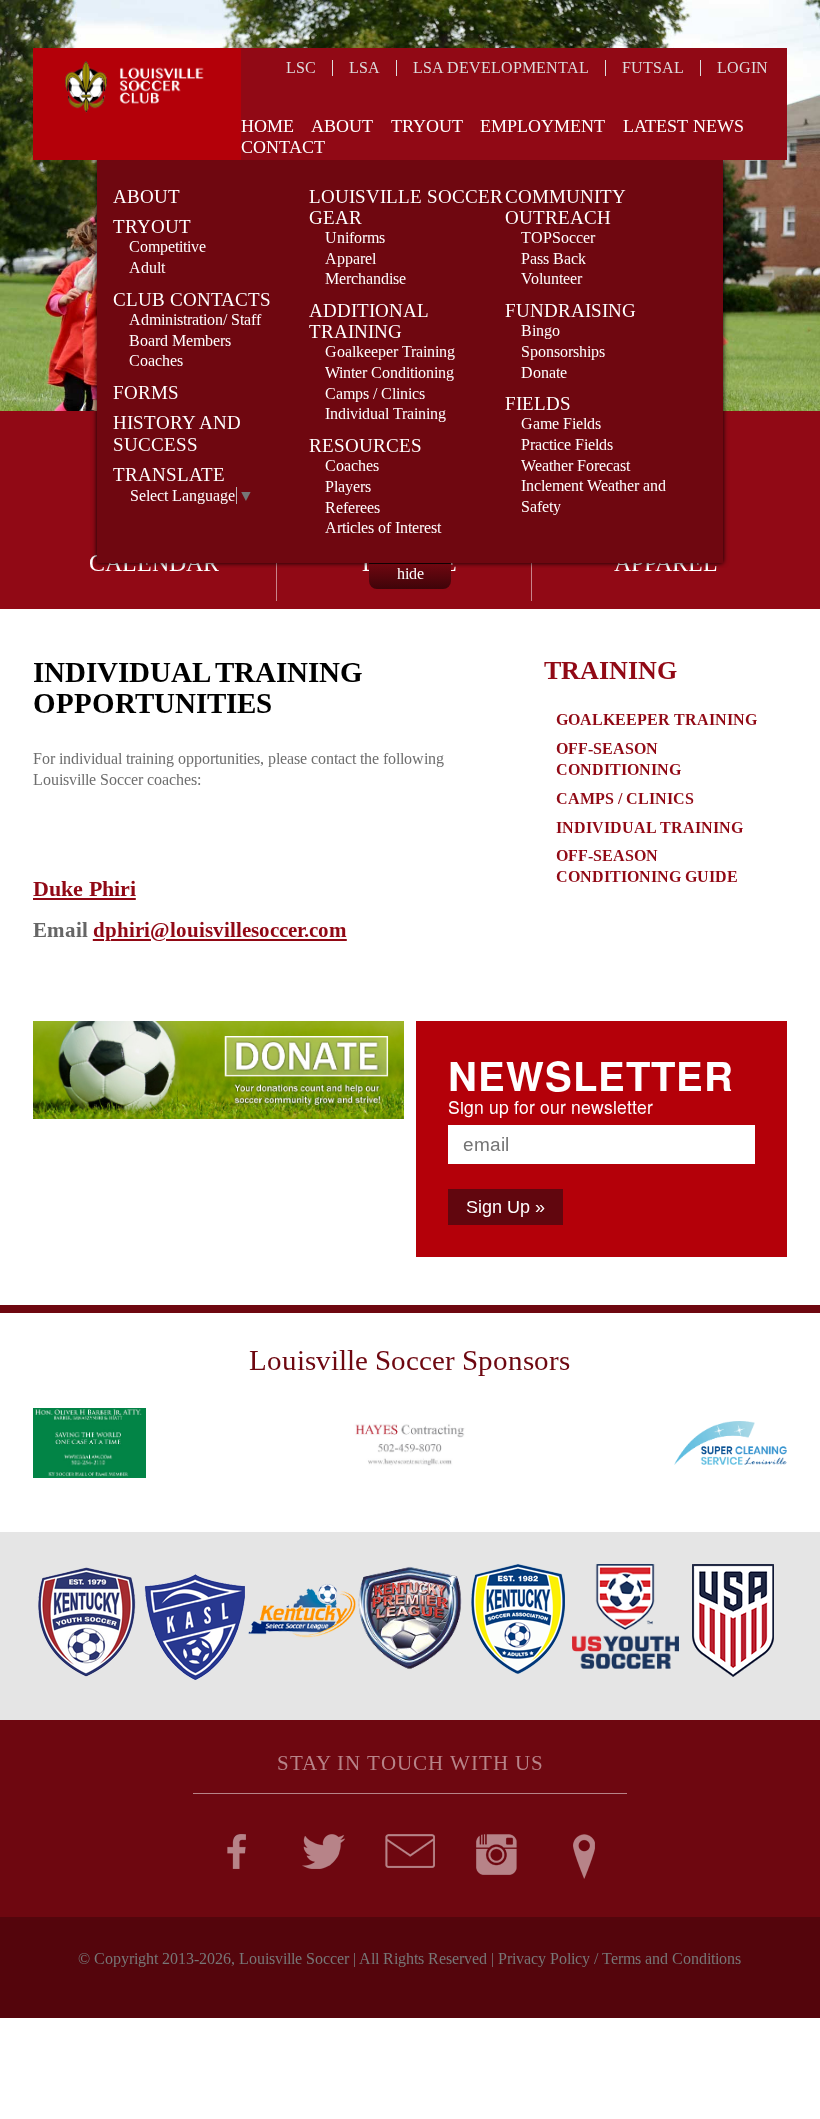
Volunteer (551, 278)
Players (348, 486)
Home (267, 126)
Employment (542, 126)
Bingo (540, 330)
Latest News (683, 126)
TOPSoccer (558, 237)
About (342, 126)
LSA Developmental (501, 67)
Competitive (167, 246)
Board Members (180, 340)
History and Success (177, 433)
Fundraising (570, 310)
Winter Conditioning (389, 372)
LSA (364, 67)
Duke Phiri (84, 888)
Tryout (427, 126)
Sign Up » (505, 1207)
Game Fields (561, 423)
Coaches (156, 360)
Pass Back (553, 258)
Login (742, 67)
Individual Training (385, 413)
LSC (301, 67)
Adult (147, 267)
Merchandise (365, 278)
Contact (283, 147)
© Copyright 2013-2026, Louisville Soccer (213, 1958)
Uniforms (355, 237)
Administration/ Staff (195, 319)
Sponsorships (563, 351)
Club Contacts (192, 299)
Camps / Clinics (375, 393)
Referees (352, 507)
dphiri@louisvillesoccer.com (220, 929)
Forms (146, 392)
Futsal (653, 67)
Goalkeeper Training (390, 351)
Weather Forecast (575, 465)
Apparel (350, 258)
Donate (544, 372)
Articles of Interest (383, 527)
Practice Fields (567, 444)
